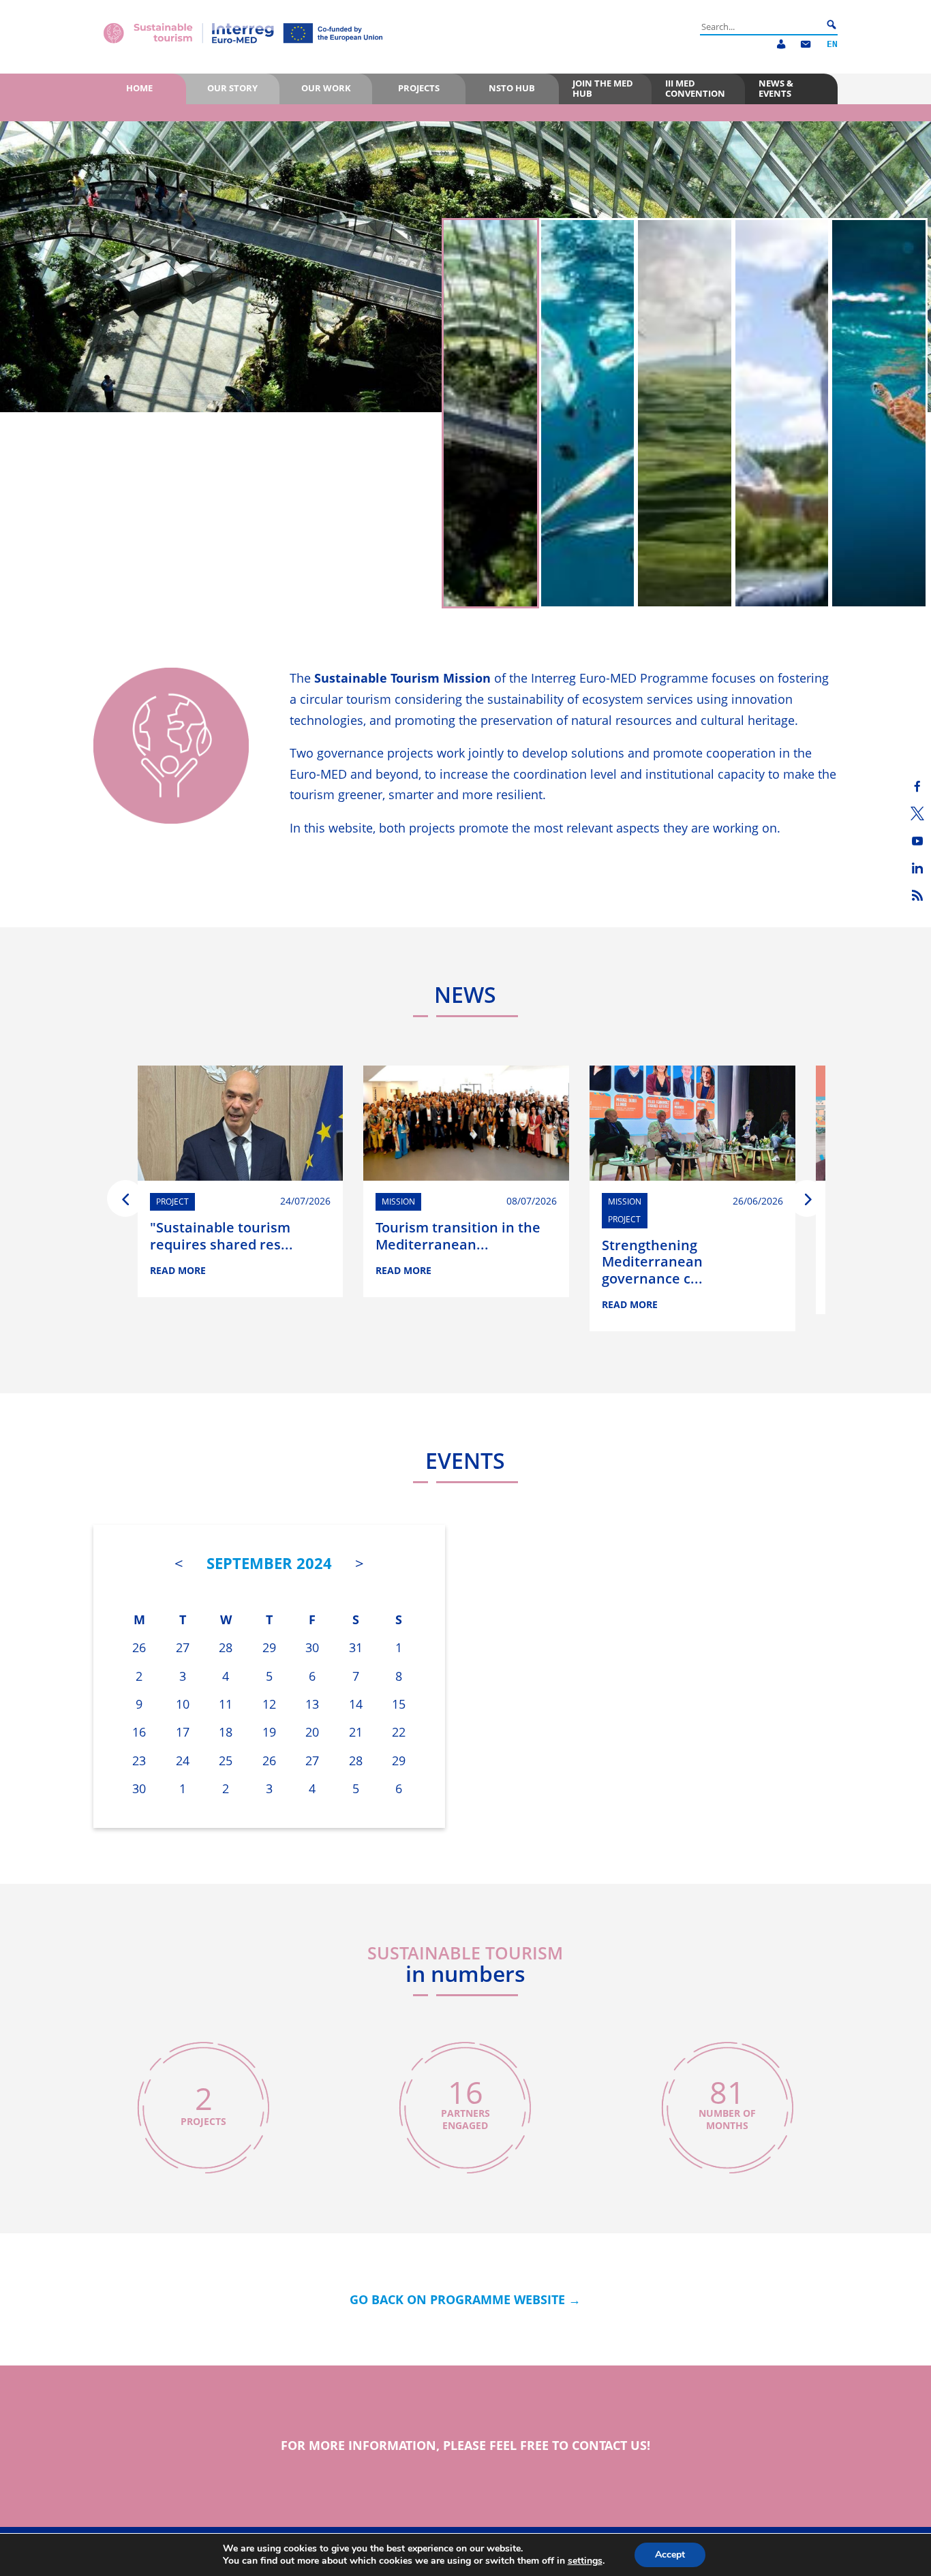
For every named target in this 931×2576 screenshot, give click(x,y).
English (832, 45)
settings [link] (585, 2561)
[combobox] (761, 27)
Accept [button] (670, 2555)
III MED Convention (695, 88)
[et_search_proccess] (831, 25)
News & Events (776, 88)
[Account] (781, 45)
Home (139, 88)
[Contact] (806, 45)
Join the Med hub (603, 88)
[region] (465, 367)
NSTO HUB (512, 88)
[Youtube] (917, 841)
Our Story (232, 88)
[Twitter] (917, 813)
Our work (326, 88)
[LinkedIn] (917, 868)
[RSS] (917, 895)
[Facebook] (917, 786)
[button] (490, 413)
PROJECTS (419, 88)
